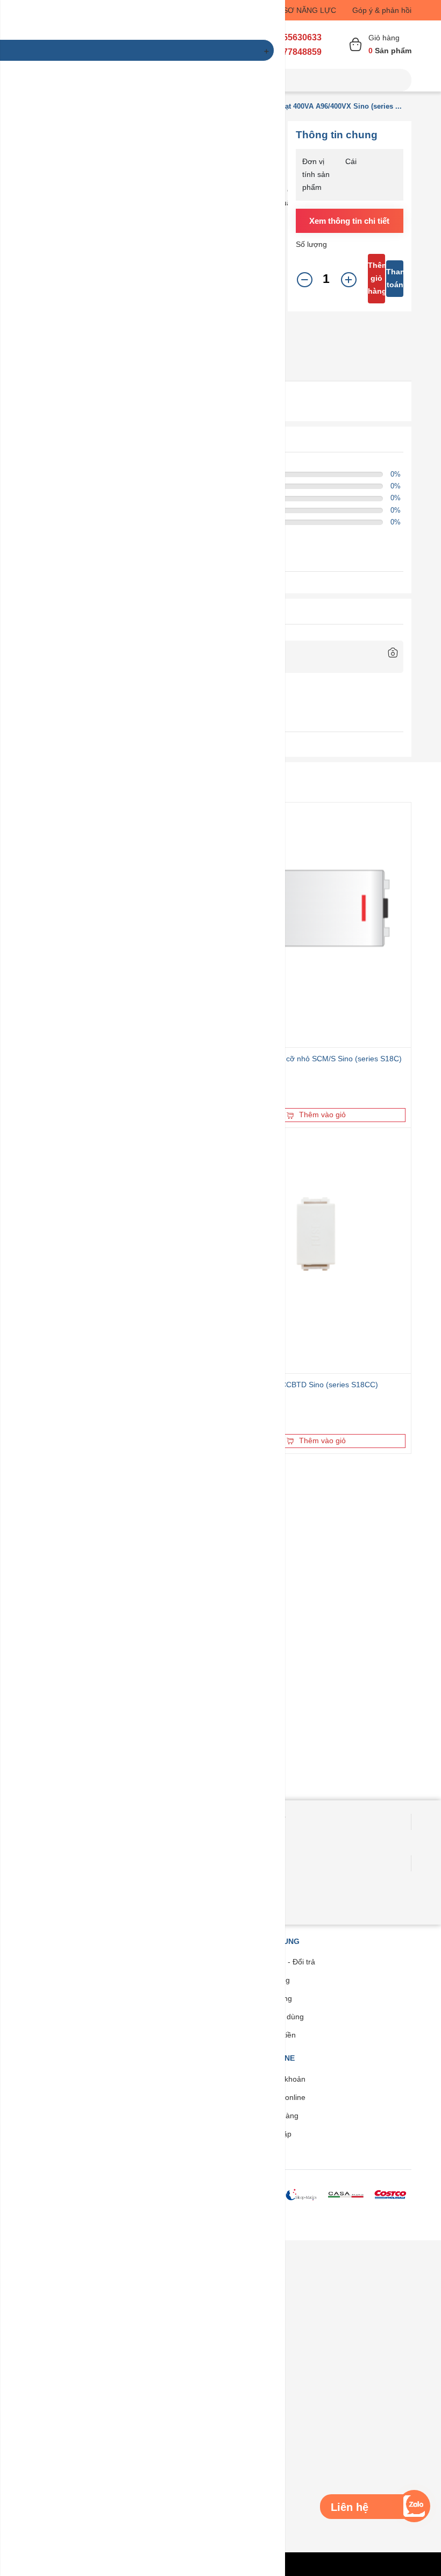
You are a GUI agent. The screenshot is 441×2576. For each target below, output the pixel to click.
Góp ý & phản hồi (382, 10)
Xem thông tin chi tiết (349, 221)
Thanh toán (395, 278)
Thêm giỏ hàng (376, 278)
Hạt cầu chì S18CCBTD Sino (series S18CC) (302, 1385)
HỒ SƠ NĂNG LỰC (303, 10)
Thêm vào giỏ (322, 1115)
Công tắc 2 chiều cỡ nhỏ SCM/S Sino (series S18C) (314, 1059)
